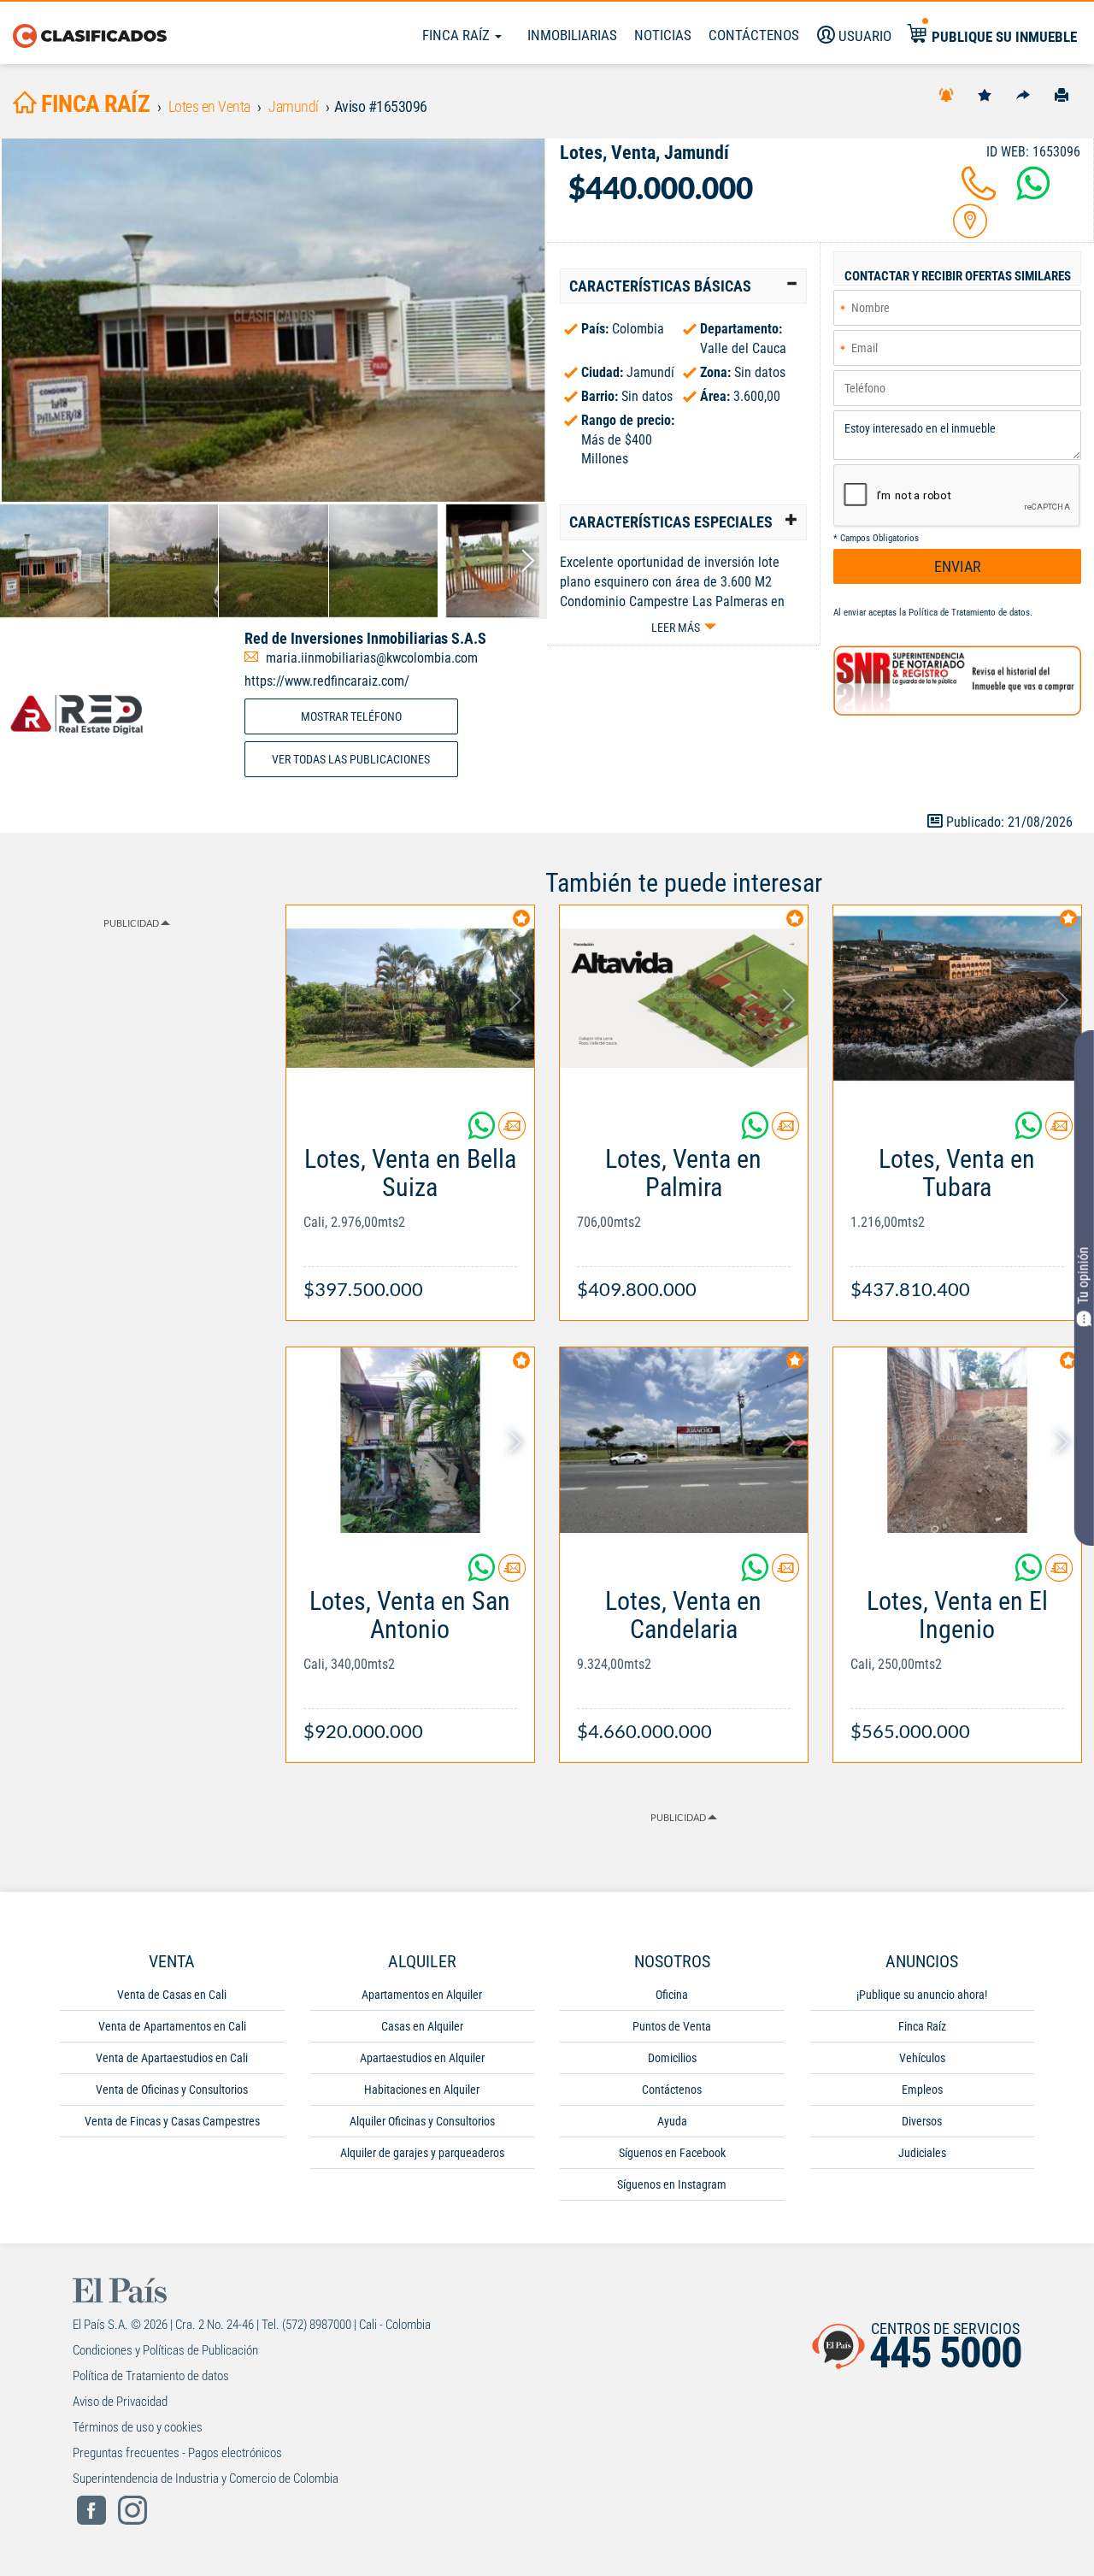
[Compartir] (1023, 94)
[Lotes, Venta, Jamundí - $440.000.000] (273, 320)
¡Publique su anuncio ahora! (922, 1995)
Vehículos (922, 2058)
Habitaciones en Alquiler (422, 2090)
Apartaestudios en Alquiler (422, 2058)
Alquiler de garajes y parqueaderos (422, 2153)
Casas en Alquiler (422, 2026)
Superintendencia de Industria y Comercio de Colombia (206, 2479)
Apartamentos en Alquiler (422, 1995)
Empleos (922, 2090)
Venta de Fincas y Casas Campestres (172, 2121)
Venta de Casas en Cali (172, 1995)
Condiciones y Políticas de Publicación (165, 2350)
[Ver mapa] (970, 231)
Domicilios (672, 2058)
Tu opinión (1083, 1275)
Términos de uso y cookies (138, 2427)
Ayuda (672, 2121)
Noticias (663, 35)
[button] (683, 286)
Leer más (676, 628)
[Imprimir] (1062, 94)
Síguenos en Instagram (672, 2184)
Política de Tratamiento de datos (969, 613)
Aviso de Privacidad (120, 2402)
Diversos (922, 2121)
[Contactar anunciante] (512, 1132)
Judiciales (922, 2153)
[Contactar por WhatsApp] (1033, 194)
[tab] (683, 286)
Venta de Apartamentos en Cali (172, 2026)
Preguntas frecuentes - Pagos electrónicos (177, 2453)
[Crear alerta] (946, 94)
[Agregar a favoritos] (985, 94)
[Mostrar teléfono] (979, 194)
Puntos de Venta (672, 2026)
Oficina (672, 1995)
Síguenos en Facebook (672, 2153)
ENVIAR (958, 566)
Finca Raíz (458, 35)
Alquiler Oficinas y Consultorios (422, 2121)
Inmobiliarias (572, 35)
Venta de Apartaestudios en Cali (172, 2058)
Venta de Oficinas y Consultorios (172, 2090)
